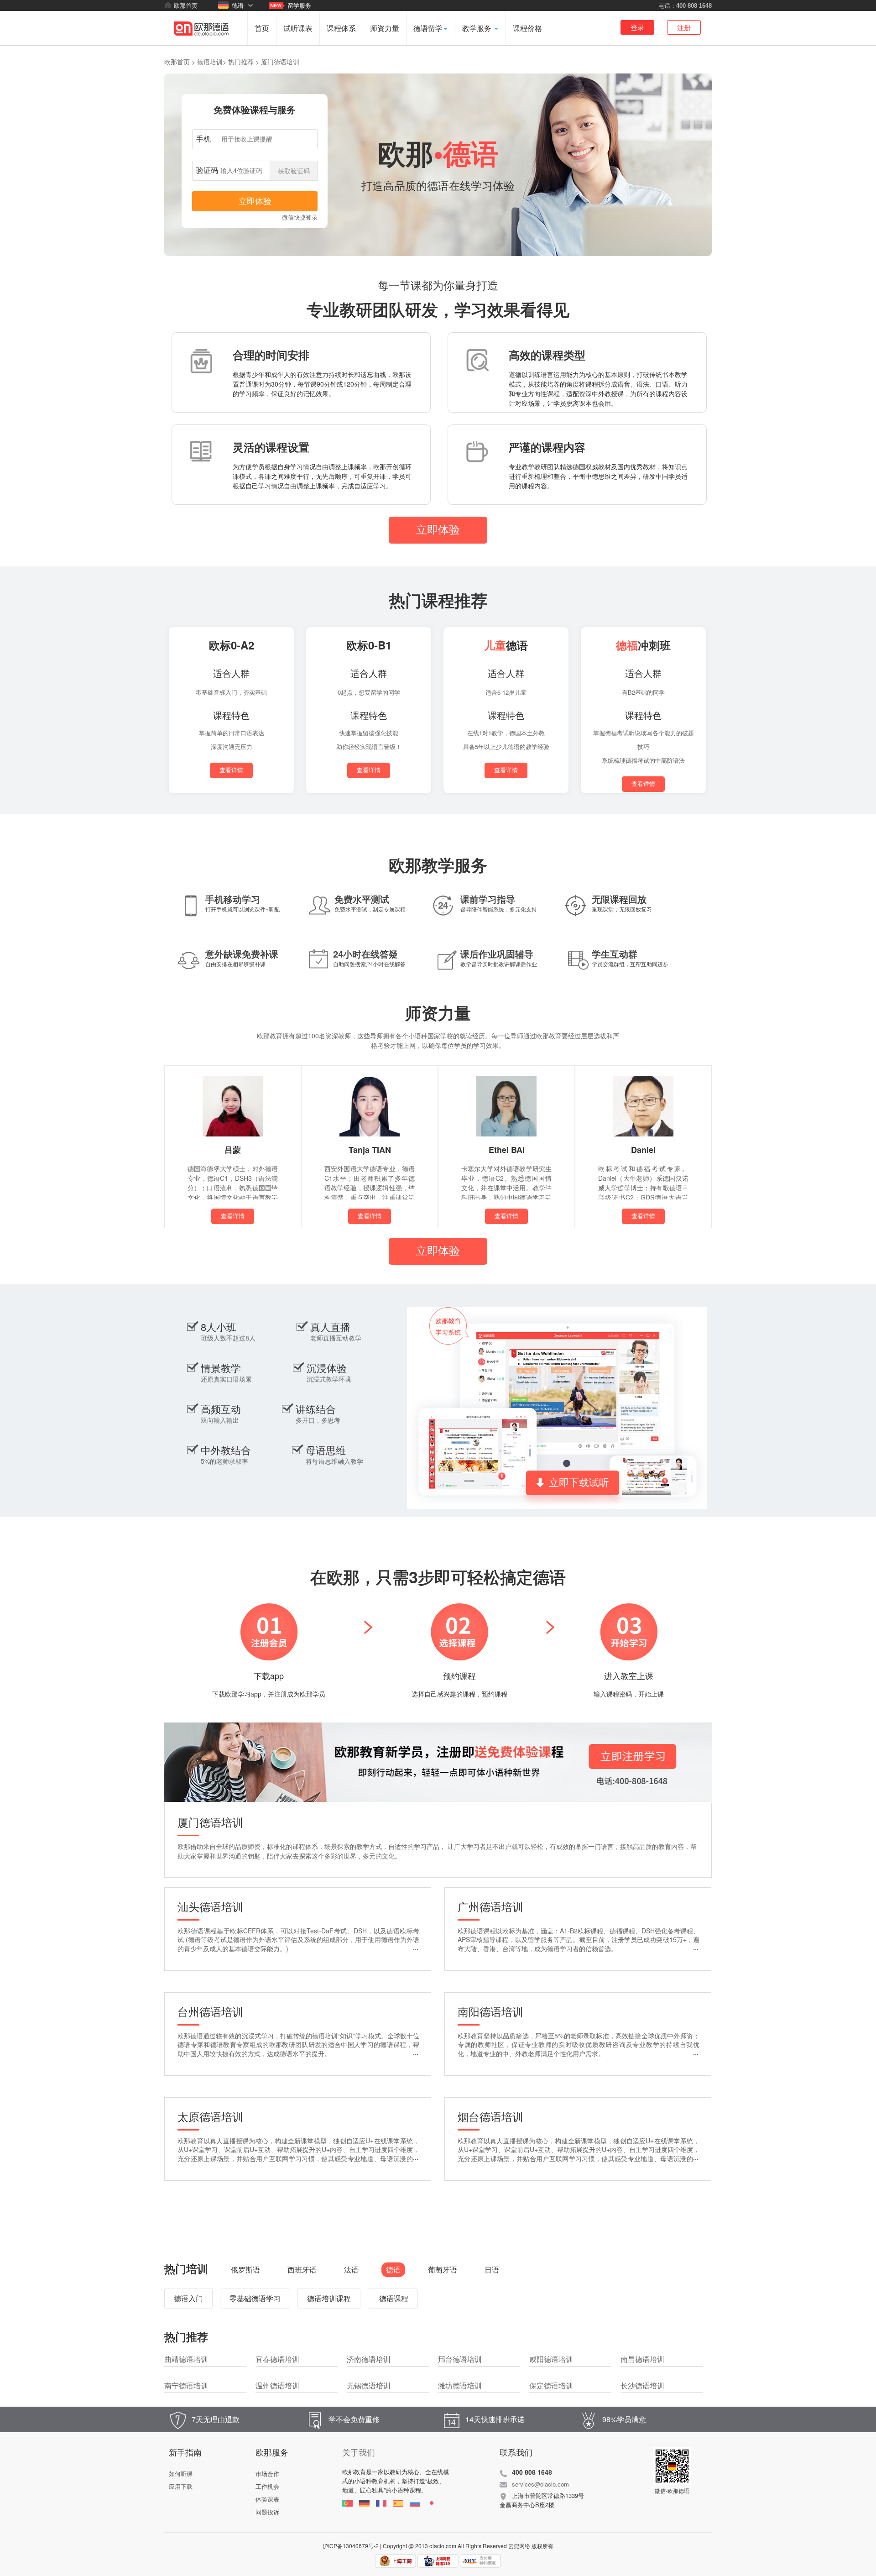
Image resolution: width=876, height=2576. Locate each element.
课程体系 (341, 28)
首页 (262, 28)
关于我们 (359, 2452)
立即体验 (438, 530)
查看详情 (231, 770)
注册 (684, 27)
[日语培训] (432, 2503)
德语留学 (428, 28)
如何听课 (181, 2474)
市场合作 (267, 2474)
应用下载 (181, 2486)
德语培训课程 (329, 2298)
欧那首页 (186, 5)
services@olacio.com (540, 2484)
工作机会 (267, 2486)
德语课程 (393, 2298)
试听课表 (298, 28)
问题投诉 (267, 2512)
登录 (637, 27)
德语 (238, 5)
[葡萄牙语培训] (347, 2503)
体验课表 (267, 2499)
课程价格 (527, 28)
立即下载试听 (579, 1483)
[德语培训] (201, 43)
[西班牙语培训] (398, 2503)
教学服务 (478, 28)
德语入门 (188, 2298)
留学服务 (299, 5)
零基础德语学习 (255, 2298)
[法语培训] (381, 2503)
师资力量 (385, 28)
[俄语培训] (415, 2503)
